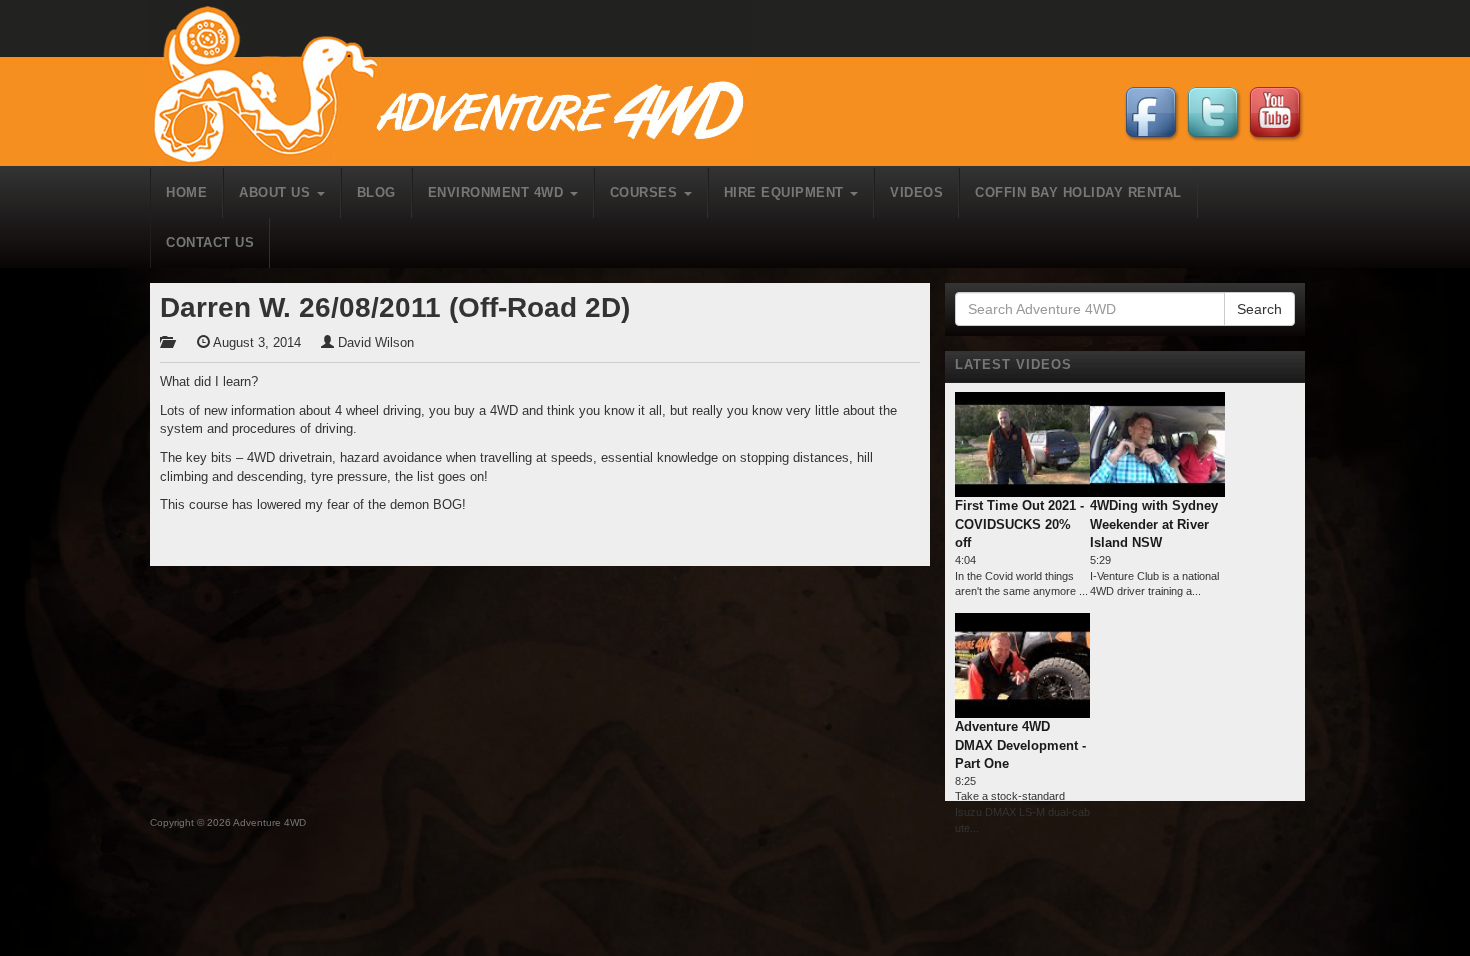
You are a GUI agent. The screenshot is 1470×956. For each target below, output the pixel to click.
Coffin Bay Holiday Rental (1078, 192)
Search (1259, 309)
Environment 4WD (498, 192)
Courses (646, 192)
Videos (916, 192)
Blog (376, 192)
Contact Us (210, 242)
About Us (277, 192)
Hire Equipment (786, 192)
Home (186, 192)
